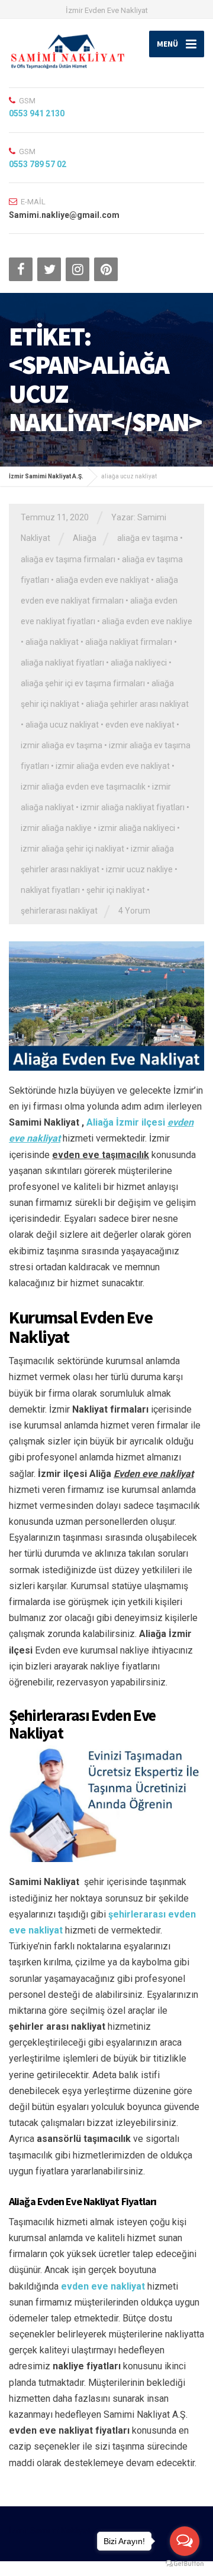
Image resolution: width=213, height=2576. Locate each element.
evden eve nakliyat (140, 725)
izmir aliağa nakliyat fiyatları (133, 807)
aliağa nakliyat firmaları (129, 642)
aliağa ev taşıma (148, 538)
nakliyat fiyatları (50, 890)
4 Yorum (134, 911)
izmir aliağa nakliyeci (137, 828)
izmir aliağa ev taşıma (62, 745)
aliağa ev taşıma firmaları (68, 559)
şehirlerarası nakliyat (59, 911)
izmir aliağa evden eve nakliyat (113, 766)
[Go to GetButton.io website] (185, 2564)
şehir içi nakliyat (116, 890)
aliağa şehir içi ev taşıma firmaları (83, 683)
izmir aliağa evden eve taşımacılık (83, 787)
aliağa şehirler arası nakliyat (137, 704)
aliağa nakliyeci (139, 663)
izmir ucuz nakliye (139, 869)
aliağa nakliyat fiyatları (62, 663)
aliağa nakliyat (52, 642)
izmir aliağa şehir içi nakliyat (72, 849)
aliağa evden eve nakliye (147, 621)
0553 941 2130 (37, 113)
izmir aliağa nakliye (56, 828)
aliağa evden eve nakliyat (102, 580)
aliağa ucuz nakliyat (62, 725)
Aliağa (85, 538)
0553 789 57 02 (38, 164)
